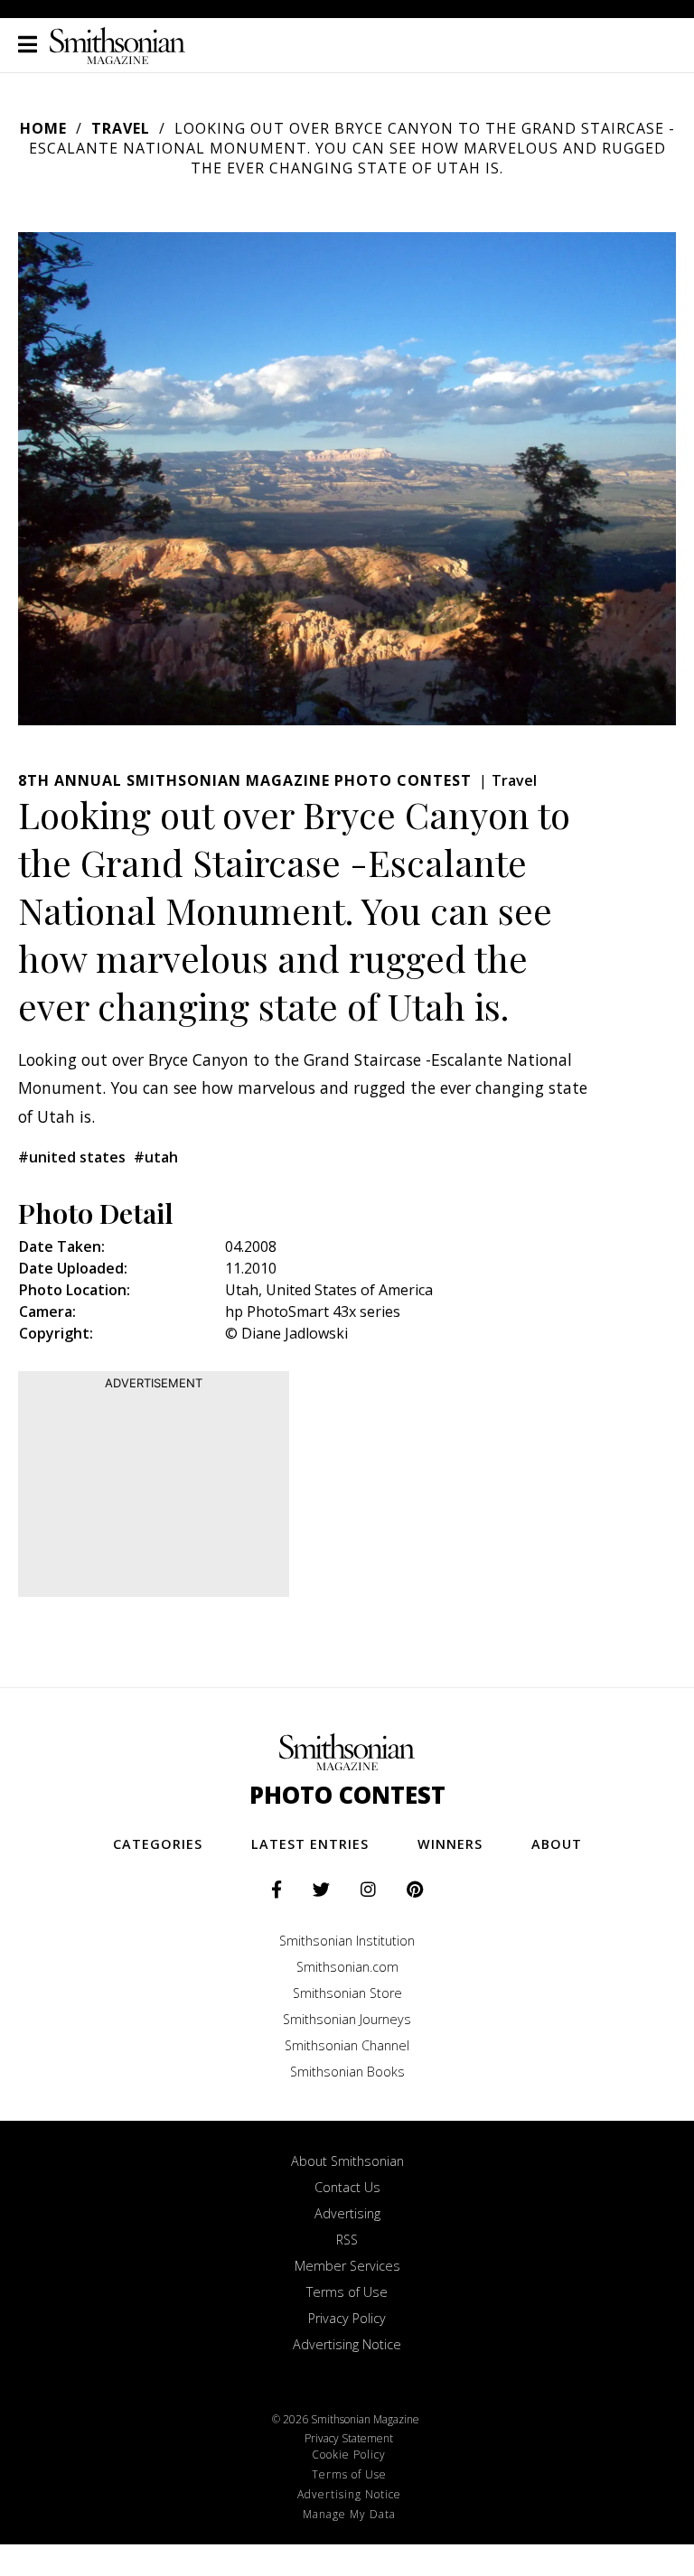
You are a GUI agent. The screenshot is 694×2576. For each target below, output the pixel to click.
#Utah (156, 1157)
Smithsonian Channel (347, 2045)
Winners (450, 1844)
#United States (72, 1157)
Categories (158, 1844)
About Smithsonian (347, 2161)
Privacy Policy (347, 2318)
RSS (347, 2240)
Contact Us (347, 2187)
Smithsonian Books (347, 2072)
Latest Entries (310, 1844)
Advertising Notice (347, 2344)
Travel (121, 128)
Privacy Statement (349, 2438)
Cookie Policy (349, 2455)
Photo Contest (347, 1795)
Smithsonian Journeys (347, 2019)
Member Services (347, 2266)
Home (43, 128)
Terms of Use (347, 2292)
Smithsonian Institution (347, 1941)
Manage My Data (349, 2514)
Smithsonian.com (347, 1967)
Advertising (347, 2213)
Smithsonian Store (347, 1993)
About (557, 1844)
